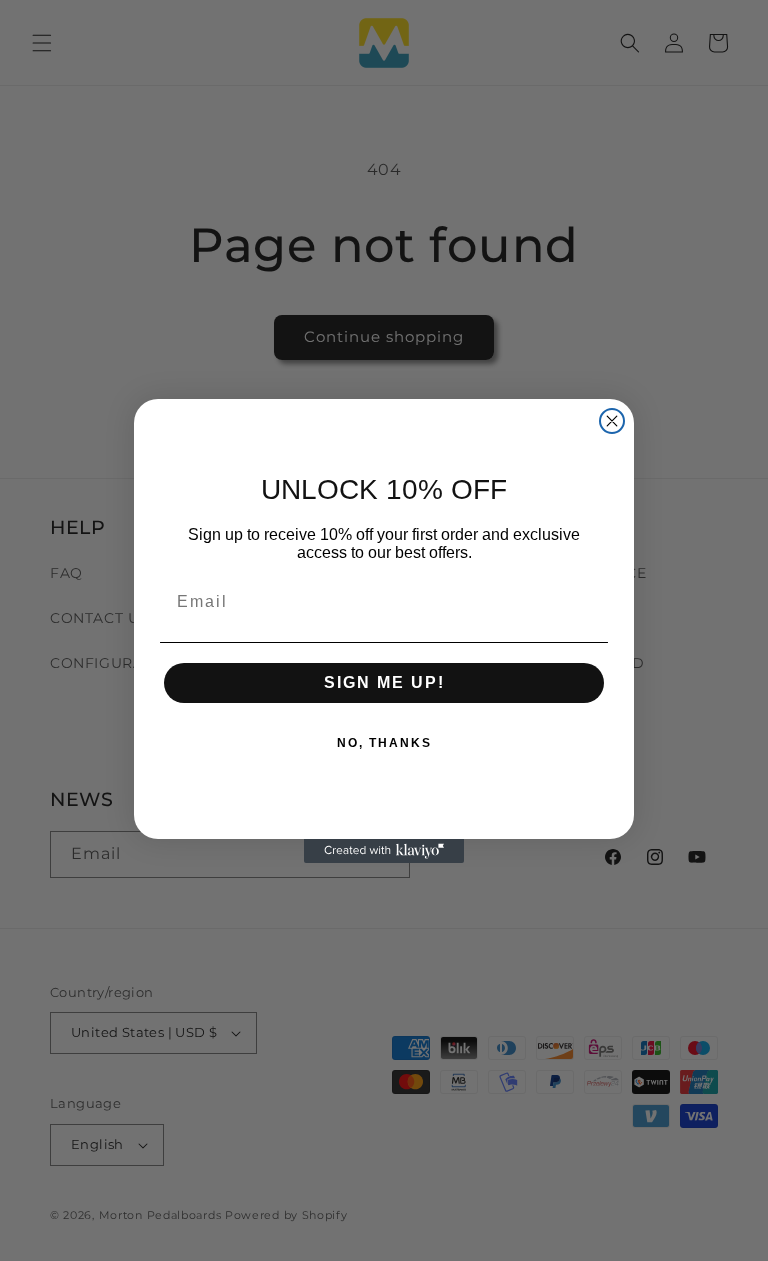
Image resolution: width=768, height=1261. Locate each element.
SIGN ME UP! (384, 682)
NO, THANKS (384, 743)
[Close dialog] (612, 421)
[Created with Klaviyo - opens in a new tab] (384, 851)
